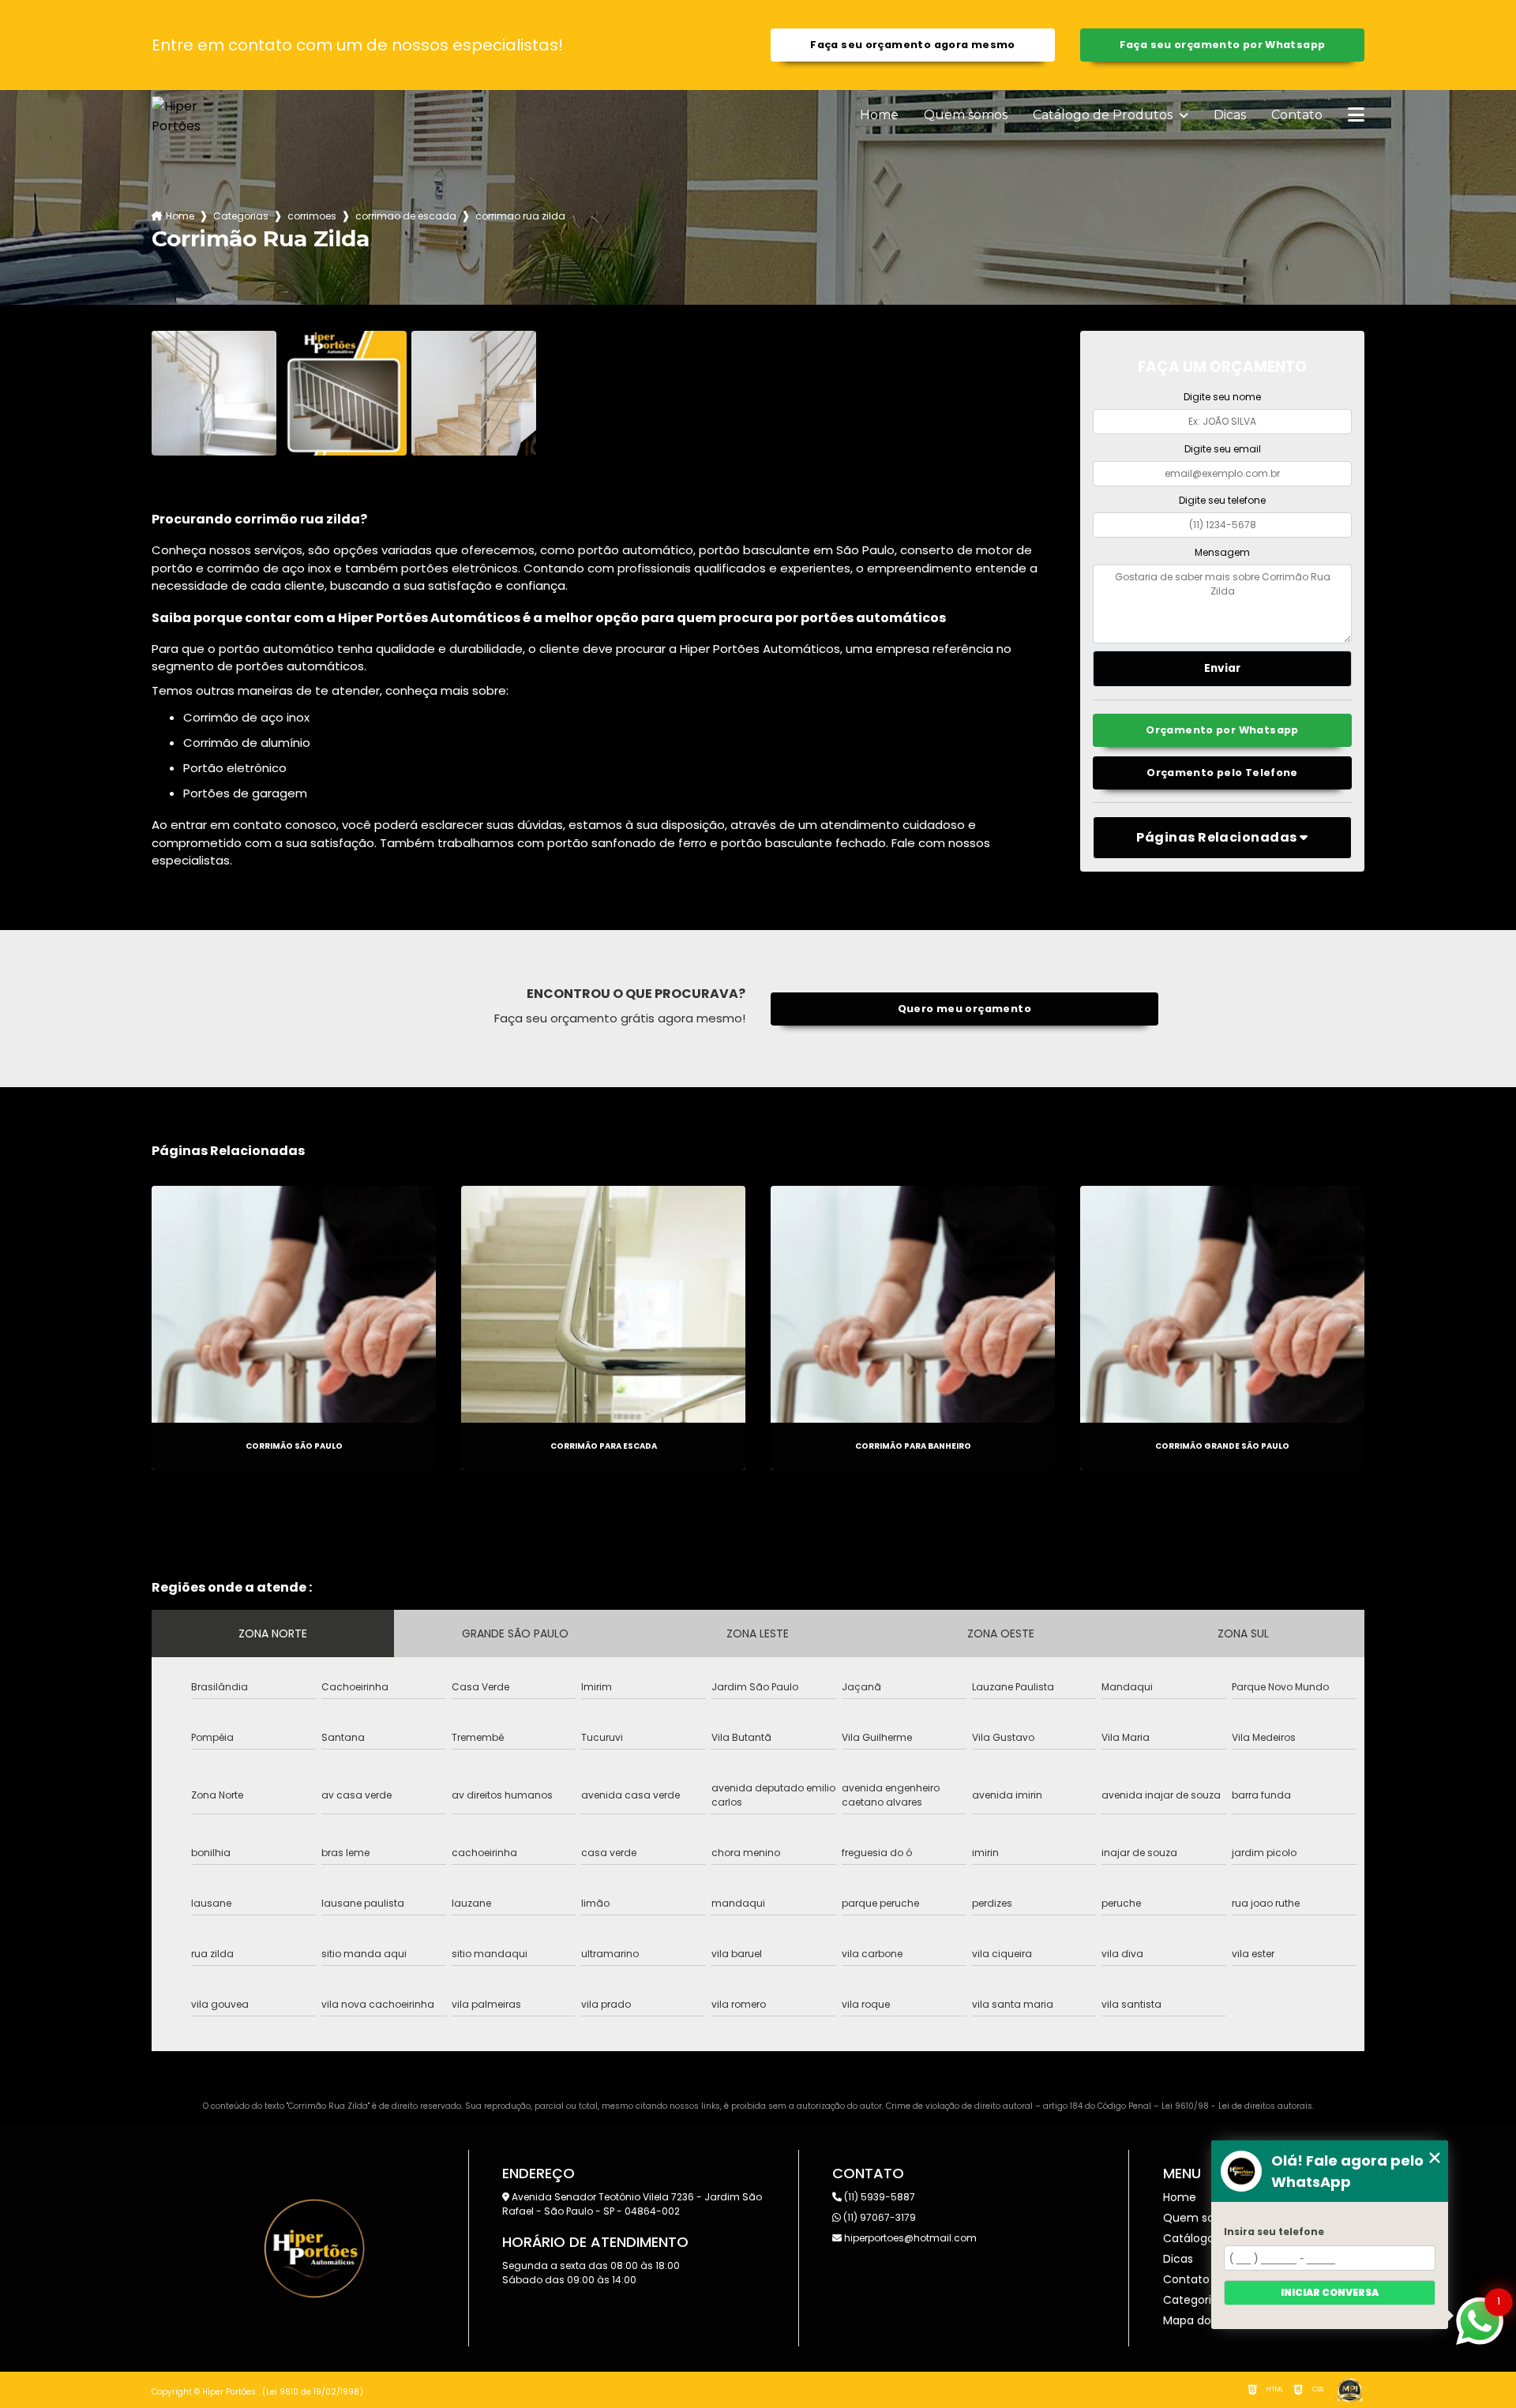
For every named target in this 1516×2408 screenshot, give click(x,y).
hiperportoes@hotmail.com (909, 2238)
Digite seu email (1223, 449)
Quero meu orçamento (964, 1009)
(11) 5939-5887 (878, 2197)
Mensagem (1222, 552)
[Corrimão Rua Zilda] (214, 393)
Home (879, 115)
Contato (1297, 115)
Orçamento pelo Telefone (1222, 773)
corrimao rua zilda (520, 216)
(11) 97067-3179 (878, 2217)
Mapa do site (1199, 2320)
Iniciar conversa (1330, 2292)
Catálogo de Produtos (1104, 115)
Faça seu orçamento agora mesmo (912, 45)
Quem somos (966, 115)
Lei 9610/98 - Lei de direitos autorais (1237, 2106)
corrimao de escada (406, 216)
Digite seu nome (1222, 397)
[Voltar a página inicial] (189, 116)
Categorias (241, 216)
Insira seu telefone (1274, 2232)
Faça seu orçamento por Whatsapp (1223, 45)
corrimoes (312, 216)
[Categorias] (1356, 116)
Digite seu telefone (1222, 500)
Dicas (1230, 115)
